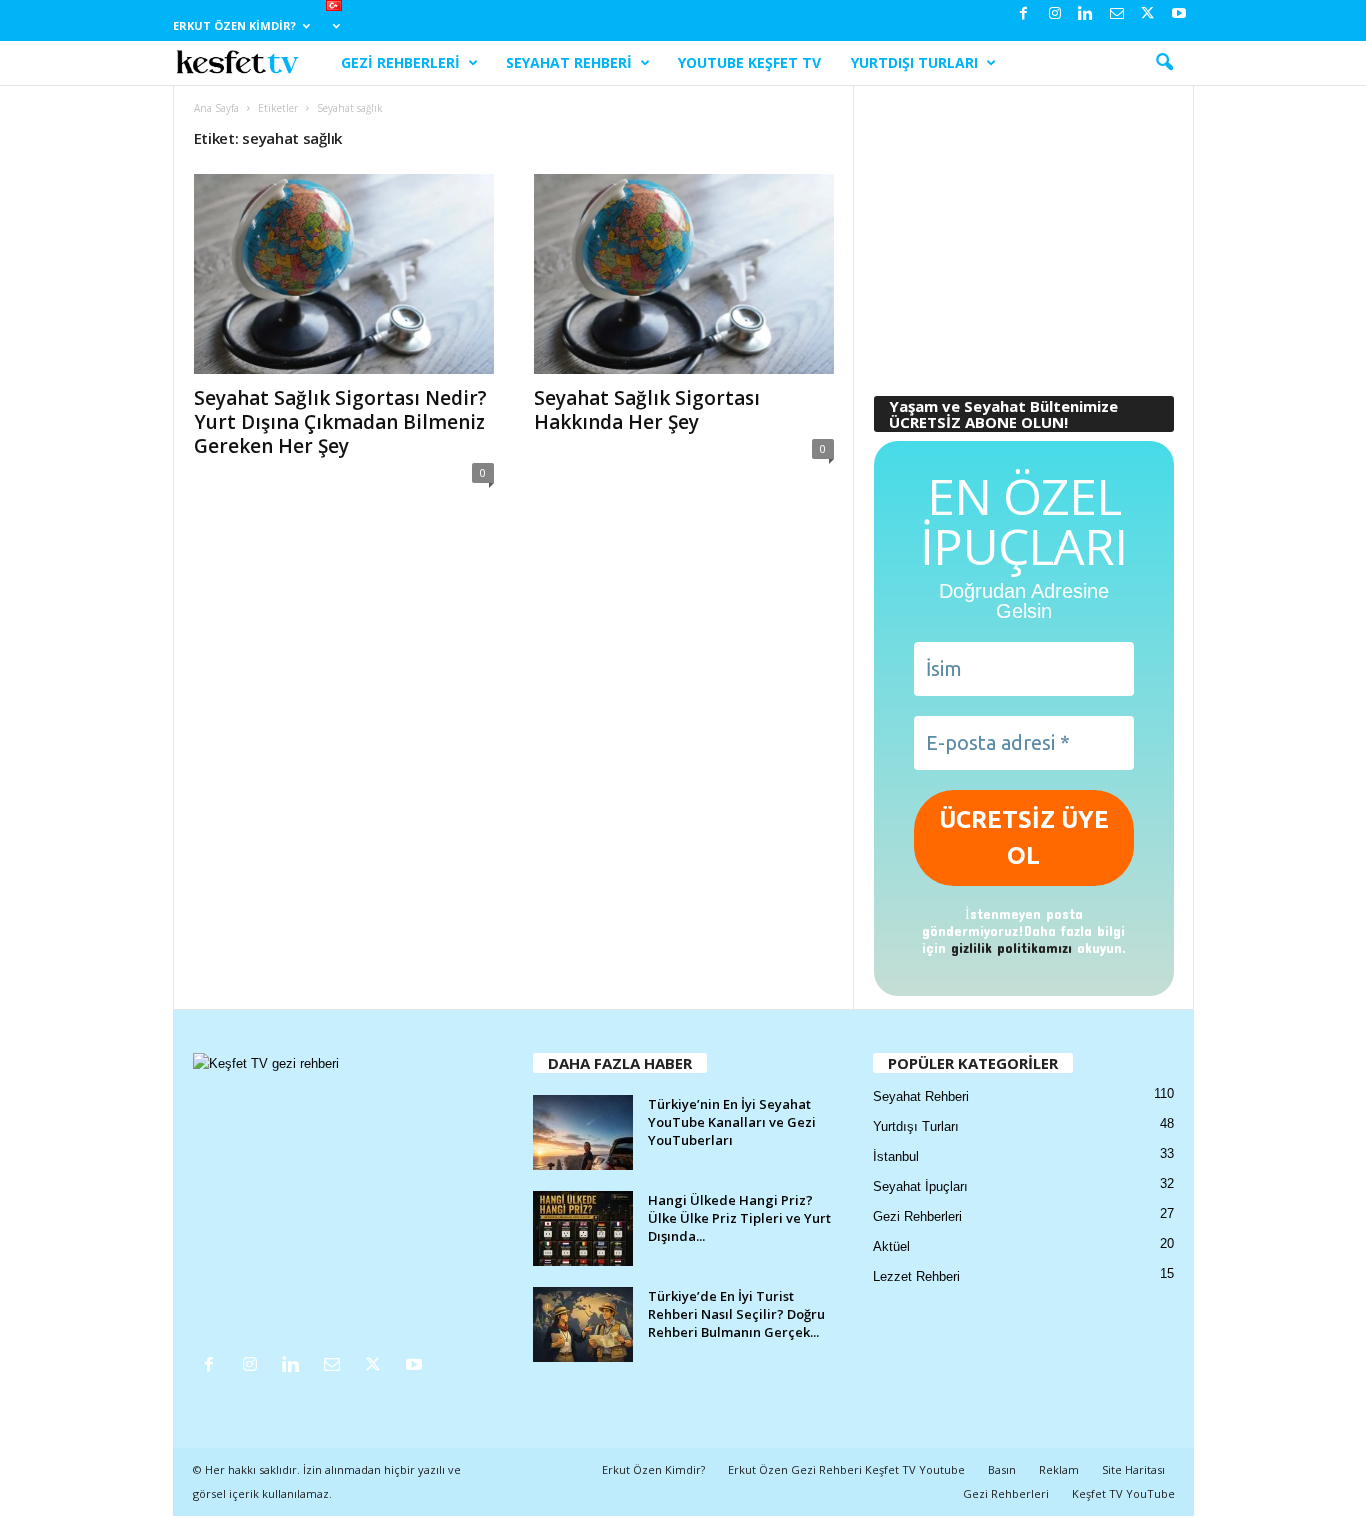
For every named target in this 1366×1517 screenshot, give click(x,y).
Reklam (1059, 1469)
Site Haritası (1133, 1469)
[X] (1148, 14)
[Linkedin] (1086, 14)
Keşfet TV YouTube (1123, 1493)
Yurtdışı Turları (914, 62)
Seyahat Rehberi (569, 62)
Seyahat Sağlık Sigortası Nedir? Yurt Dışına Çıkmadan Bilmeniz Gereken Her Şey (340, 422)
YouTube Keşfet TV (749, 62)
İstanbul (896, 1156)
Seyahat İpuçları (920, 1186)
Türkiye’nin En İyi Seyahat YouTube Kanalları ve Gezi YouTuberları (732, 1122)
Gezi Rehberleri (400, 62)
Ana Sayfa (216, 108)
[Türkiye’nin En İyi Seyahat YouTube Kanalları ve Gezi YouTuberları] (583, 1132)
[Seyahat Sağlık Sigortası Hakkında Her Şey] (684, 274)
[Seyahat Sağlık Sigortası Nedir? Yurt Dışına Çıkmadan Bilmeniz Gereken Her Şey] (344, 274)
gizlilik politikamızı (1011, 947)
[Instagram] (1055, 14)
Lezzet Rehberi (916, 1276)
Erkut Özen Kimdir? (234, 25)
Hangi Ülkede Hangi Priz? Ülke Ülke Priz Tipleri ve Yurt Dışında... (739, 1218)
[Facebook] (1024, 14)
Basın (1002, 1469)
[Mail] (1117, 14)
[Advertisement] (1023, 231)
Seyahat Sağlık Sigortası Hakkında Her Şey (647, 410)
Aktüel (891, 1246)
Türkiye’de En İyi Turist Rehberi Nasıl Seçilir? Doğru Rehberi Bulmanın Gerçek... (736, 1314)
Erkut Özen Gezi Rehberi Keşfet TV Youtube (846, 1469)
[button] (1164, 63)
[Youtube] (1179, 14)
